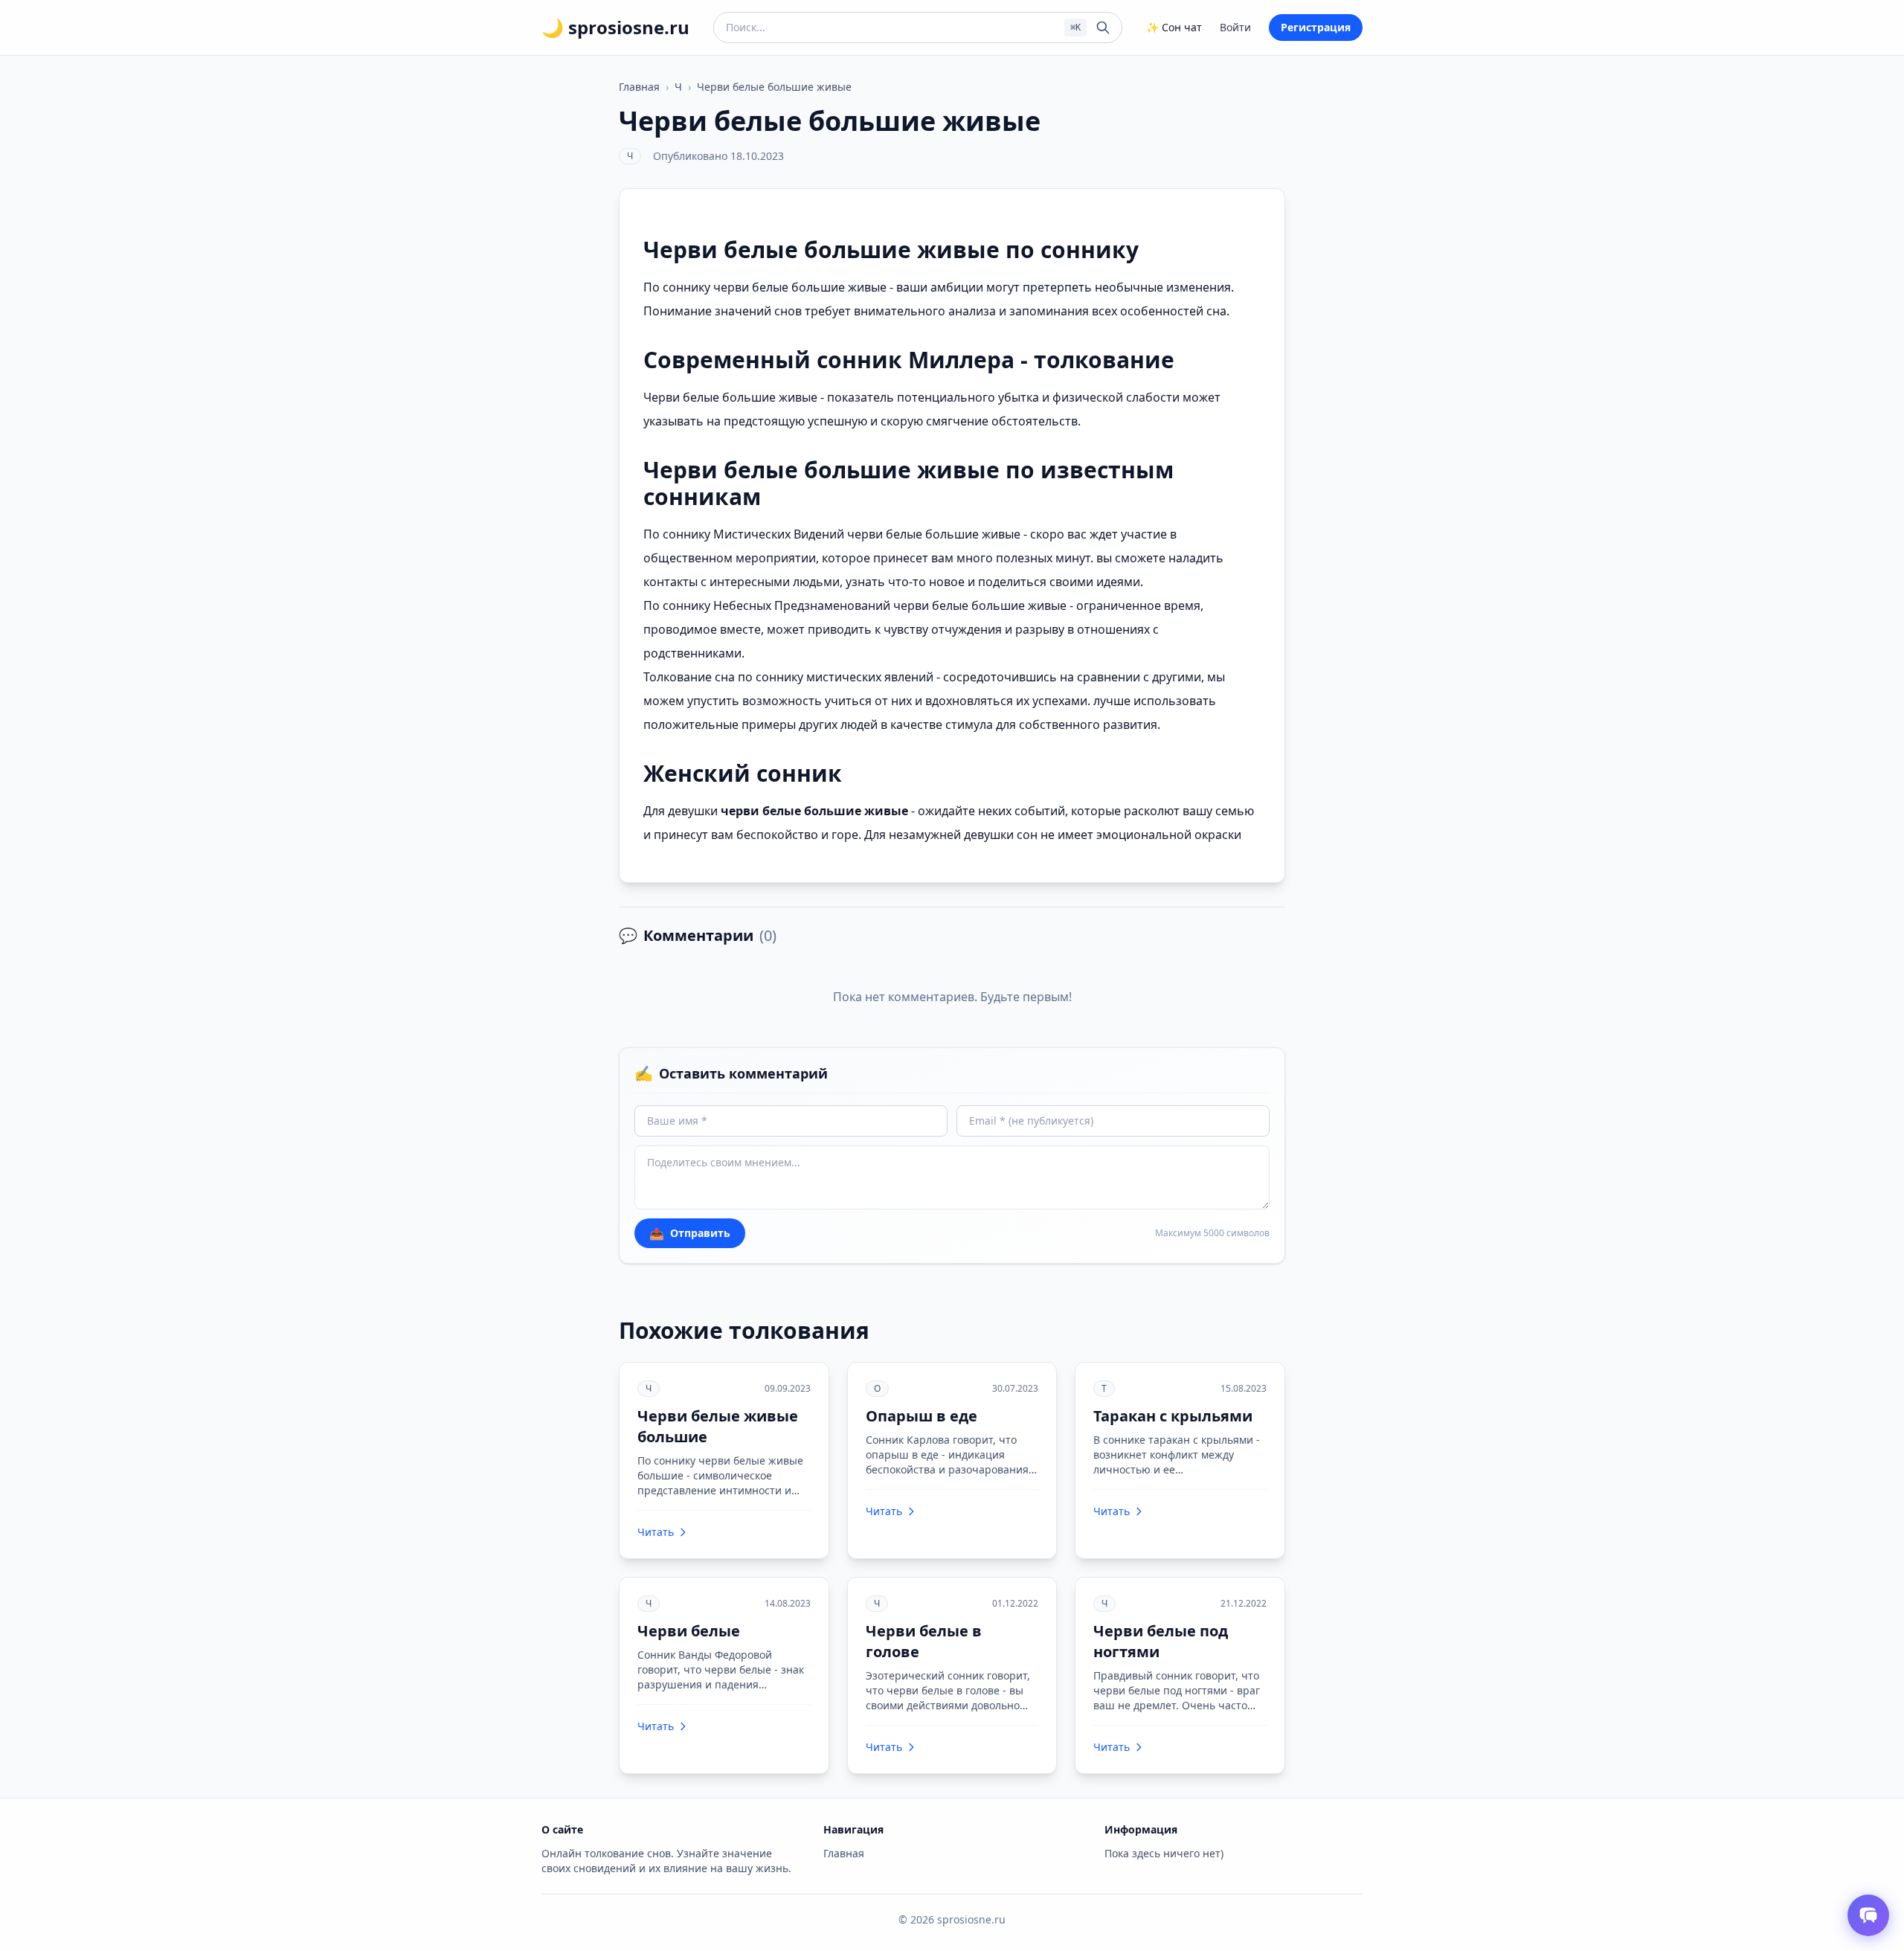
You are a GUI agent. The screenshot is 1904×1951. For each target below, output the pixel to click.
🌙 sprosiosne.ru (615, 28)
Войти (1235, 27)
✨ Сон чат (1174, 27)
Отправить (690, 1233)
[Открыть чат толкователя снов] (1868, 1915)
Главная (639, 87)
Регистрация (1316, 27)
